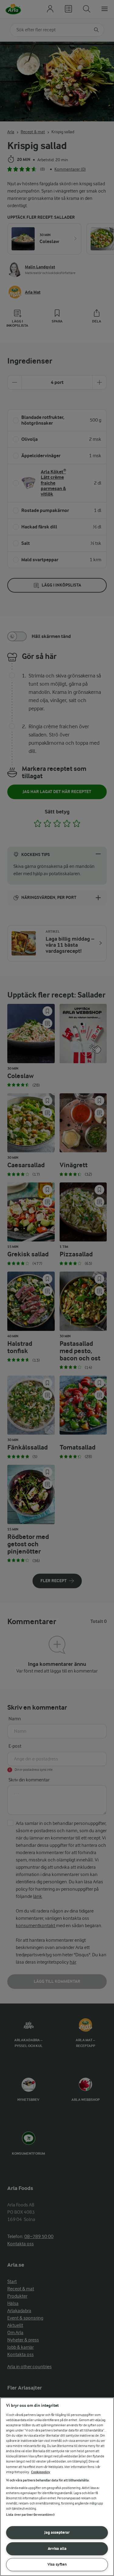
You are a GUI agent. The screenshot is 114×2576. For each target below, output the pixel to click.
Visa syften (57, 2564)
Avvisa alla (57, 2548)
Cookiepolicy (41, 2472)
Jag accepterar (57, 2532)
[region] (57, 2487)
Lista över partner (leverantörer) (30, 2515)
